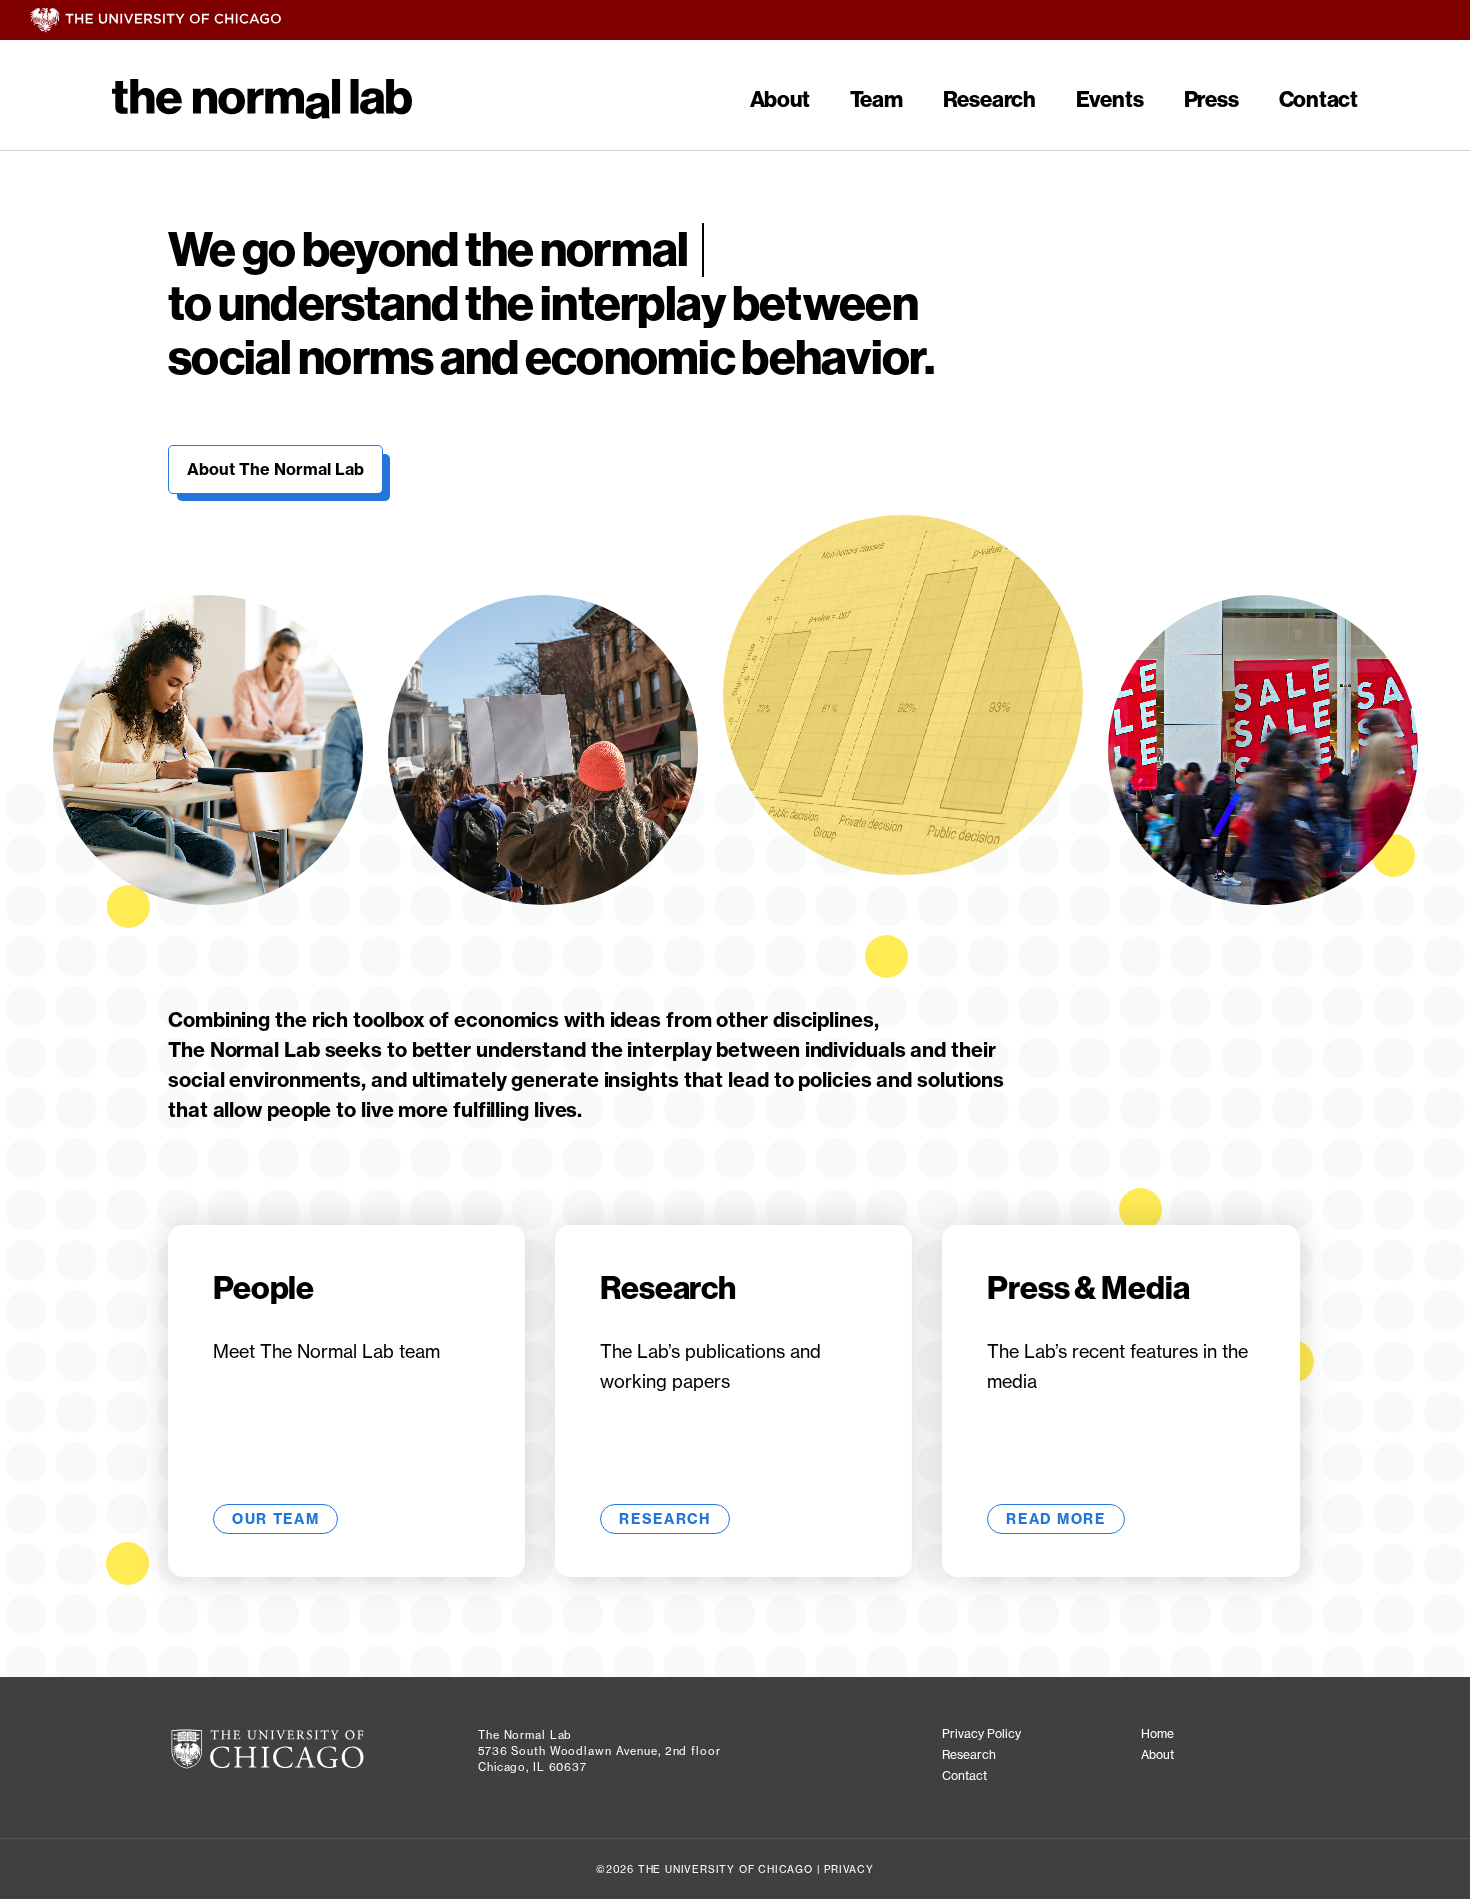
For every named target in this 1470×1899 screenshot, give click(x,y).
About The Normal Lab (275, 469)
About (780, 99)
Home (1157, 1733)
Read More (1055, 1519)
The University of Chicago (750, 20)
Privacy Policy (981, 1733)
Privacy (849, 1869)
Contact (1318, 99)
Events (1110, 99)
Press (1211, 99)
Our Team (275, 1519)
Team (876, 99)
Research (989, 99)
